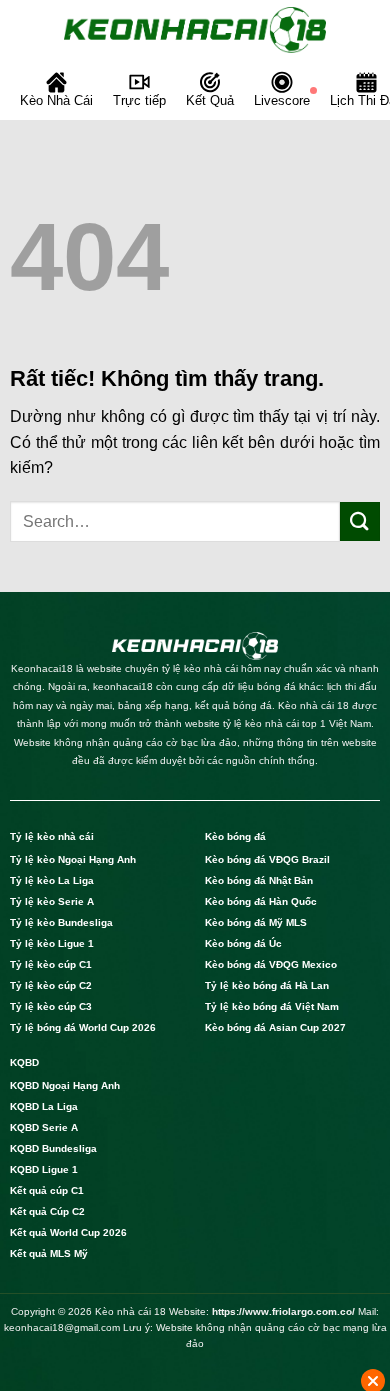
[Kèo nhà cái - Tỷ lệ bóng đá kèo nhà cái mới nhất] (195, 30)
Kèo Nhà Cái (56, 100)
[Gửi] (360, 521)
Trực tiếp (139, 100)
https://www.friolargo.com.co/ (283, 1311)
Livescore (282, 100)
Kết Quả (210, 100)
